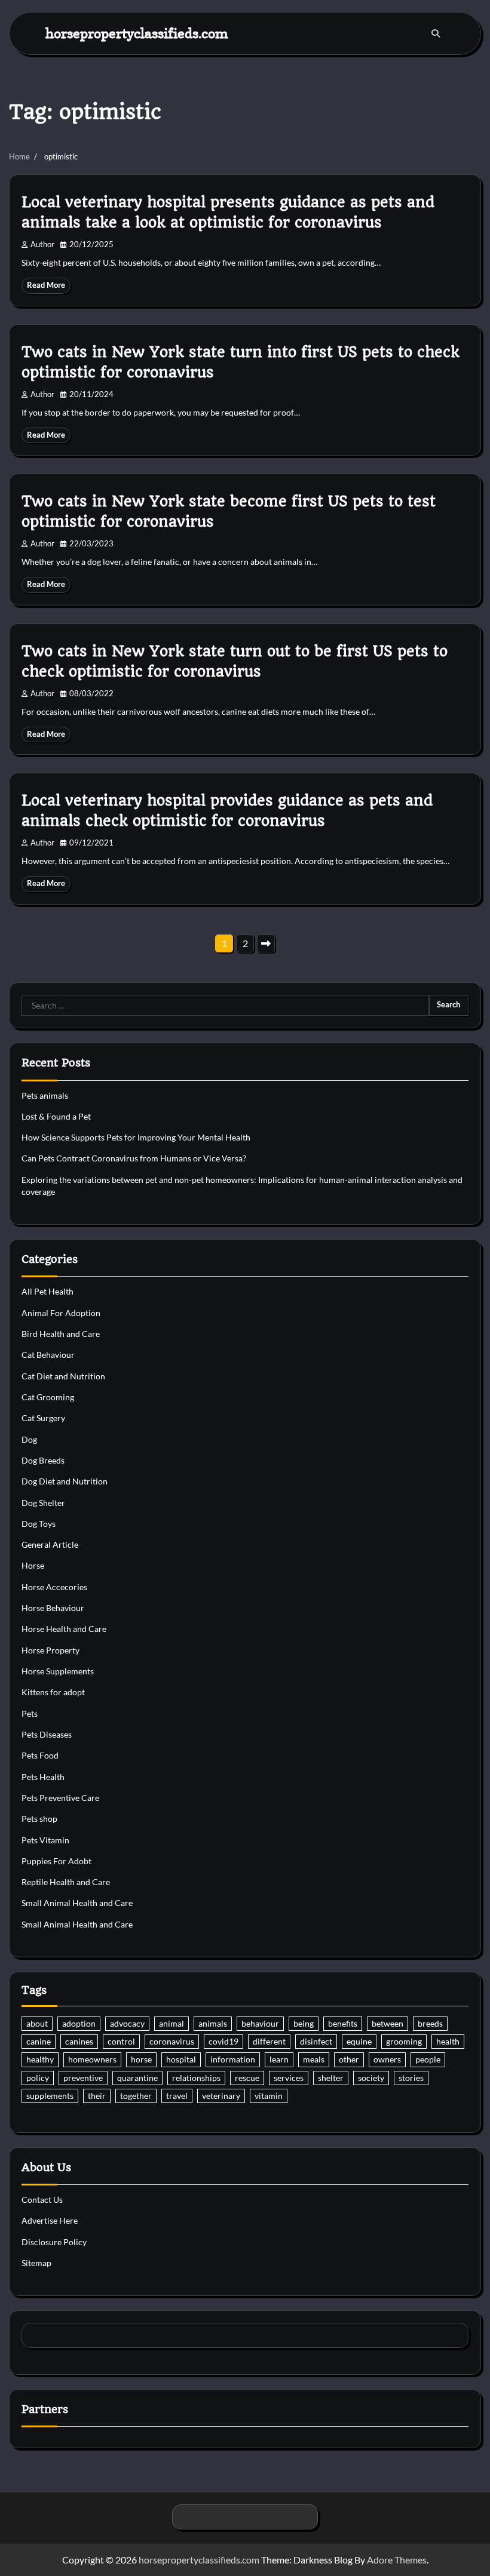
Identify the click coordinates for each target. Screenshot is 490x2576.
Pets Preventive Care (60, 1798)
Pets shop (39, 1819)
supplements (50, 2096)
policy (38, 2078)
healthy (40, 2059)
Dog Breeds (43, 1461)
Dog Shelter (43, 1503)
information (233, 2059)
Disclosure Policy (54, 2242)
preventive (83, 2078)
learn (279, 2059)
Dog (29, 1440)
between (388, 2024)
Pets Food (40, 1756)
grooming (404, 2042)
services (289, 2078)
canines (79, 2042)
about (37, 2024)
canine (39, 2042)
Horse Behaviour (53, 1608)
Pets (30, 1714)
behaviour (260, 2024)
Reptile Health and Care (66, 1882)
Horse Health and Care (64, 1629)
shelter (331, 2078)
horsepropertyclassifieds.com (137, 33)
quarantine (137, 2078)
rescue (247, 2078)
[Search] (436, 33)
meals (314, 2059)
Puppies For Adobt (56, 1861)
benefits (343, 2024)
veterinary (221, 2096)
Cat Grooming (48, 1397)
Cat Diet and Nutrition (63, 1376)
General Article (50, 1545)
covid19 (223, 2042)
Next (266, 943)
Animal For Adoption (61, 1313)
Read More (46, 285)
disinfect (316, 2042)
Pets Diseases (47, 1735)
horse (141, 2059)
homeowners (92, 2059)
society (371, 2078)
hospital (181, 2059)
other (349, 2059)
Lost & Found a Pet (56, 1117)
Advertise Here (50, 2221)
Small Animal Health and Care (77, 1903)
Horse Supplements (58, 1671)
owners (387, 2059)
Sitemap (36, 2263)
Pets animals (45, 1096)
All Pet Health (48, 1292)
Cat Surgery (43, 1418)
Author (42, 245)
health (448, 2042)
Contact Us (42, 2200)
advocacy (127, 2024)
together (136, 2096)
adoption (79, 2024)
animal (171, 2024)
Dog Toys (39, 1524)
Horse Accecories (54, 1587)
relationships (196, 2078)
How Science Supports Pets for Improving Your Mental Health (136, 1138)
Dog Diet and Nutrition (65, 1481)
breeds (430, 2024)
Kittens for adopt (53, 1692)
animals (213, 2024)
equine (359, 2042)
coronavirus (172, 2042)
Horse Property (50, 1650)
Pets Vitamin (45, 1840)
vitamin (269, 2096)
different (269, 2042)
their (97, 2096)
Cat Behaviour (48, 1355)
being (304, 2024)
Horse (33, 1566)
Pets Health (43, 1777)
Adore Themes (397, 2560)
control (121, 2042)
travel (177, 2096)
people (428, 2059)
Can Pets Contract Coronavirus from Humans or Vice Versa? (134, 1158)
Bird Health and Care (61, 1334)
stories (411, 2078)
